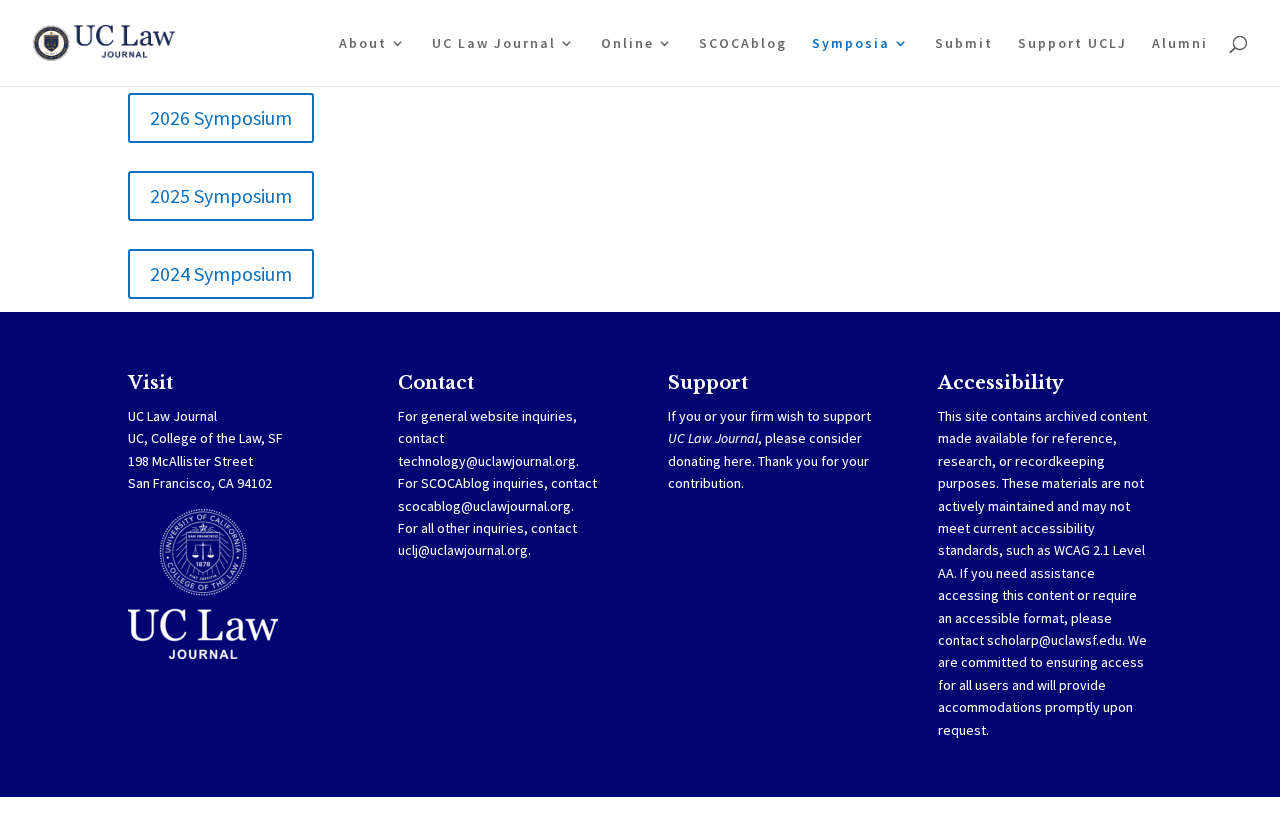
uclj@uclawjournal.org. (464, 550)
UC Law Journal (494, 44)
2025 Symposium (221, 195)
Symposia (851, 44)
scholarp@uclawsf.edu (1054, 640)
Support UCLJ (1072, 44)
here (738, 461)
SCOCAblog (743, 44)
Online (627, 44)
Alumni (1180, 44)
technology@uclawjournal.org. (488, 461)
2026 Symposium (221, 117)
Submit (964, 44)
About (363, 44)
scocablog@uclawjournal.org (484, 506)
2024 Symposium (221, 273)
